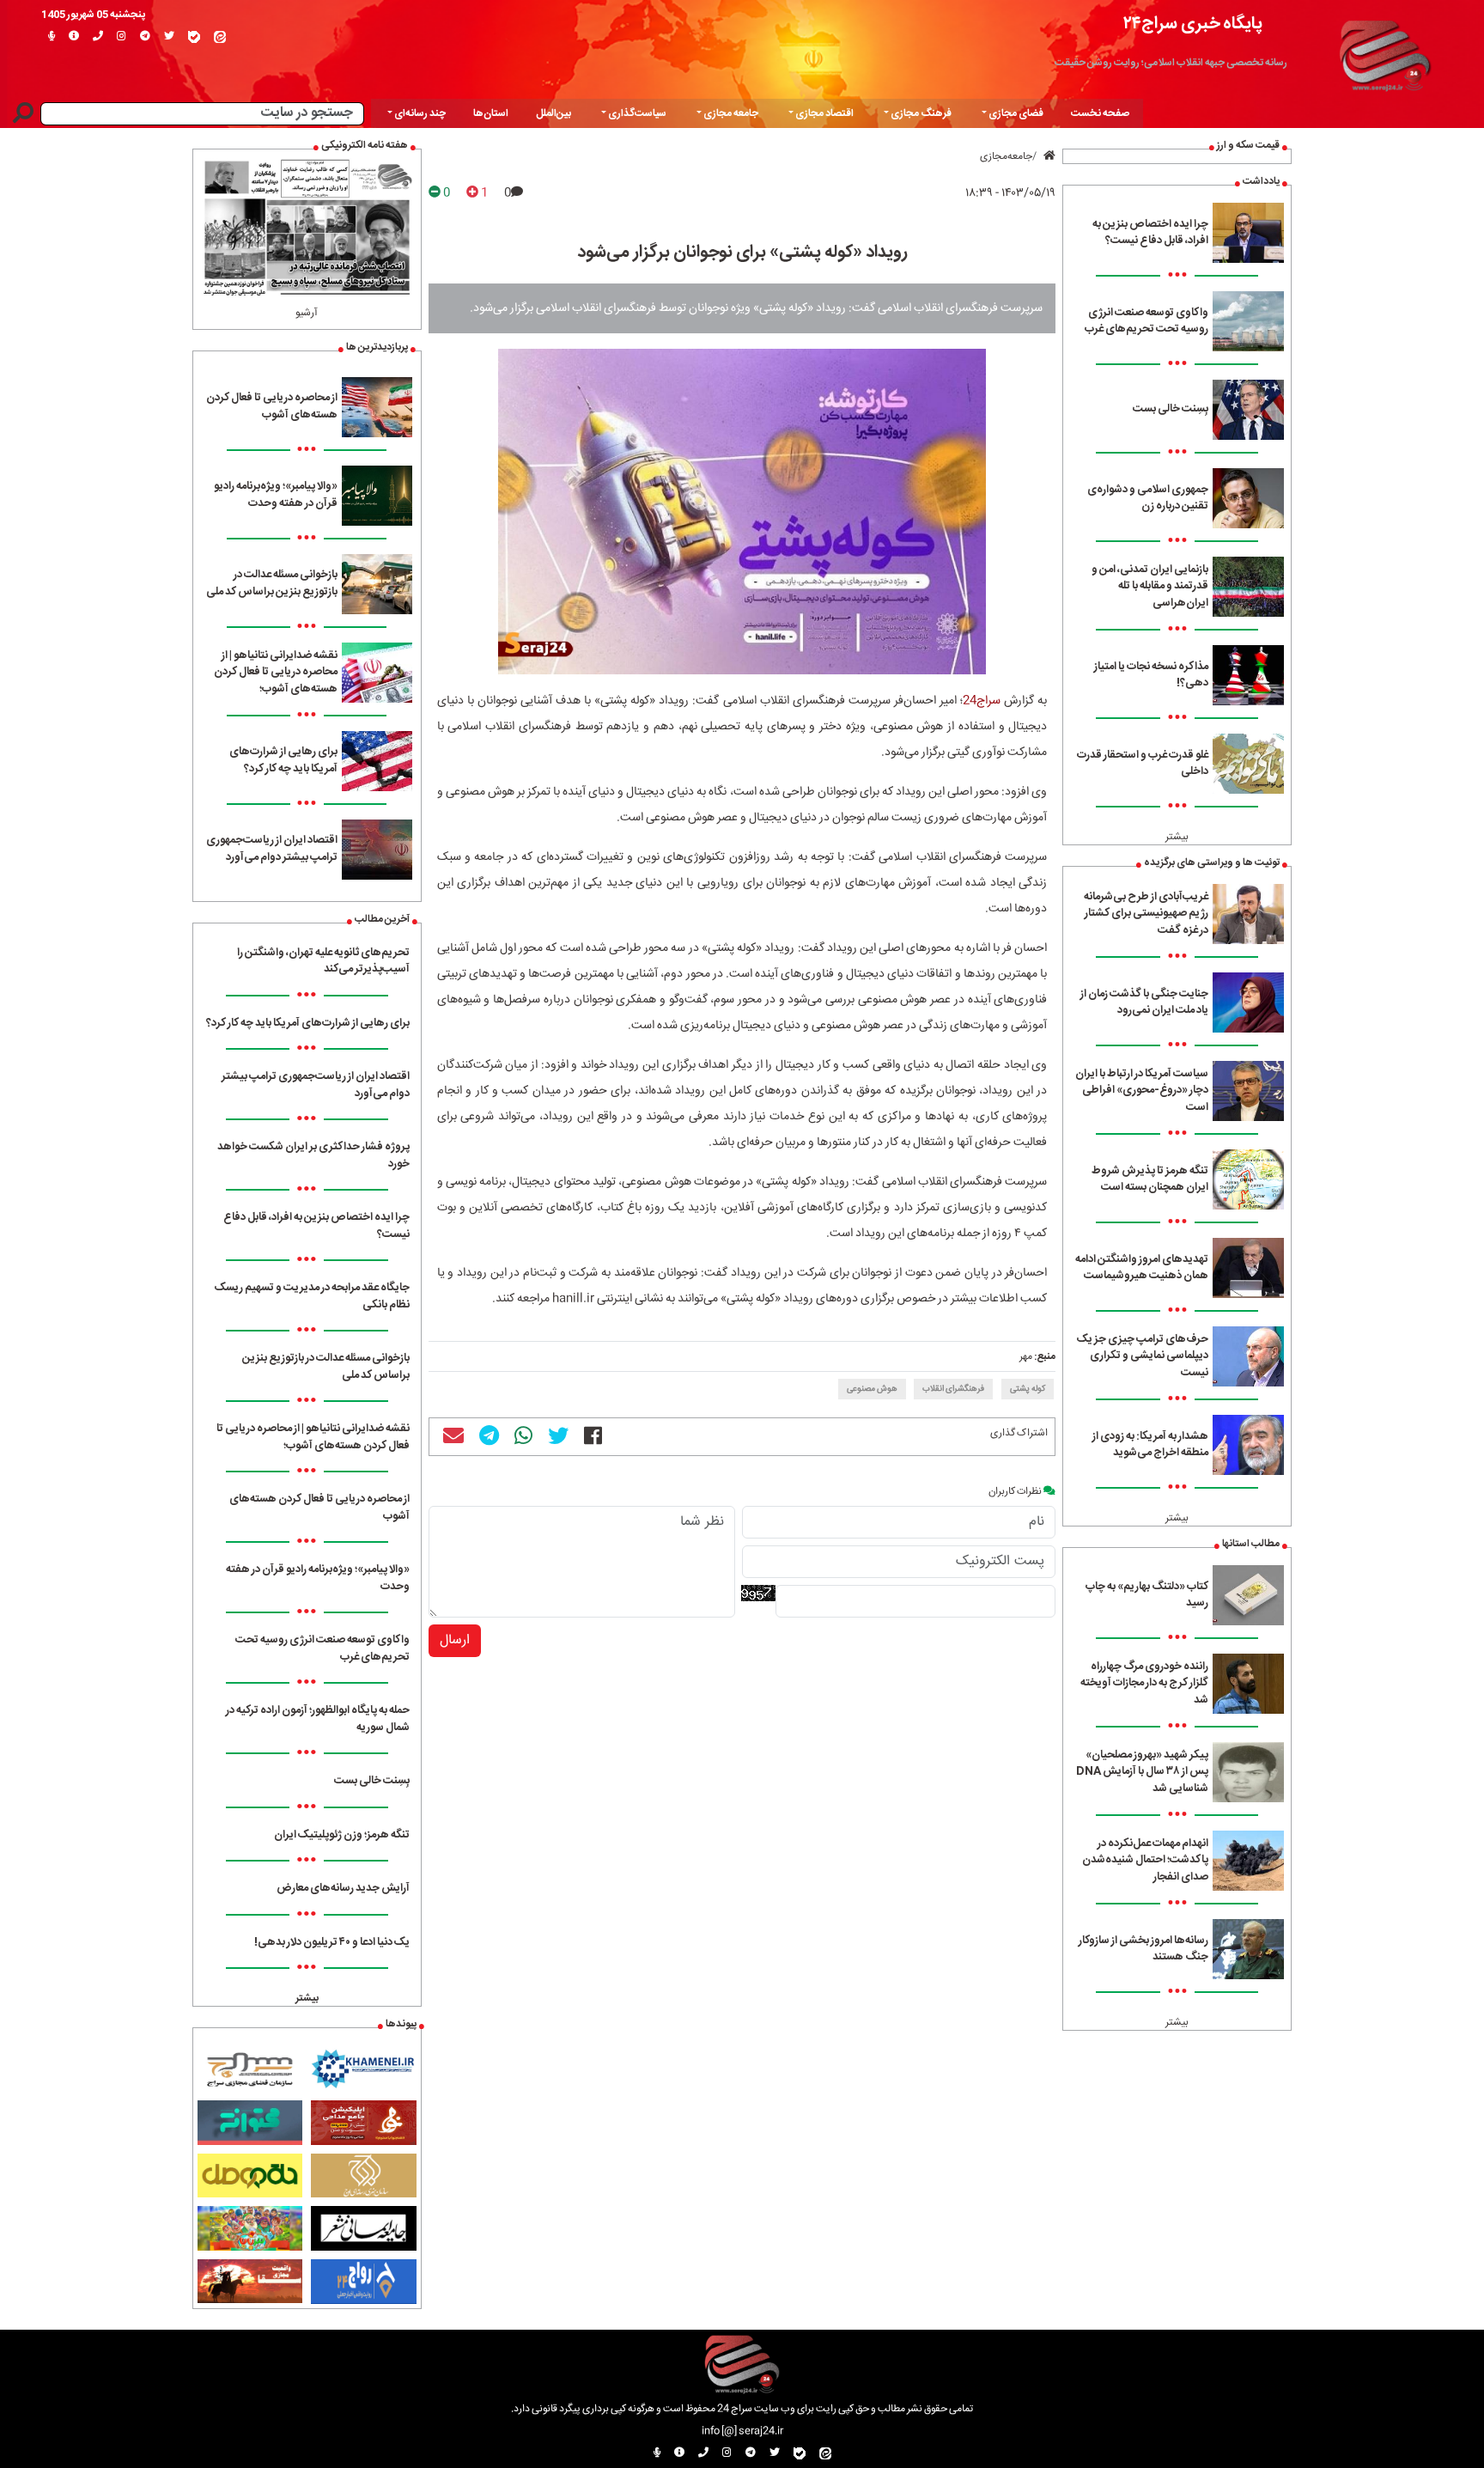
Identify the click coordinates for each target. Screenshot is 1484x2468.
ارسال (455, 1640)
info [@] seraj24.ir (742, 2431)
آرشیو (307, 313)
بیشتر (1177, 837)
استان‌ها (491, 113)
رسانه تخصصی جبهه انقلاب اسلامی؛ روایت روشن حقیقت (1171, 63)
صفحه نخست (1100, 113)
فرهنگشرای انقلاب (953, 1389)
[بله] (194, 37)
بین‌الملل (553, 113)
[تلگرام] (145, 37)
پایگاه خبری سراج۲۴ (1193, 24)
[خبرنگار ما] (52, 37)
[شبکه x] (169, 37)
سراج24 (982, 701)
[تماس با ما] (98, 37)
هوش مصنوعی (872, 1389)
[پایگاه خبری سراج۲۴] (1384, 53)
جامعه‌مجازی (1006, 156)
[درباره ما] (74, 37)
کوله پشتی (1028, 1389)
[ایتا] (220, 37)
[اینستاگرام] (122, 37)
